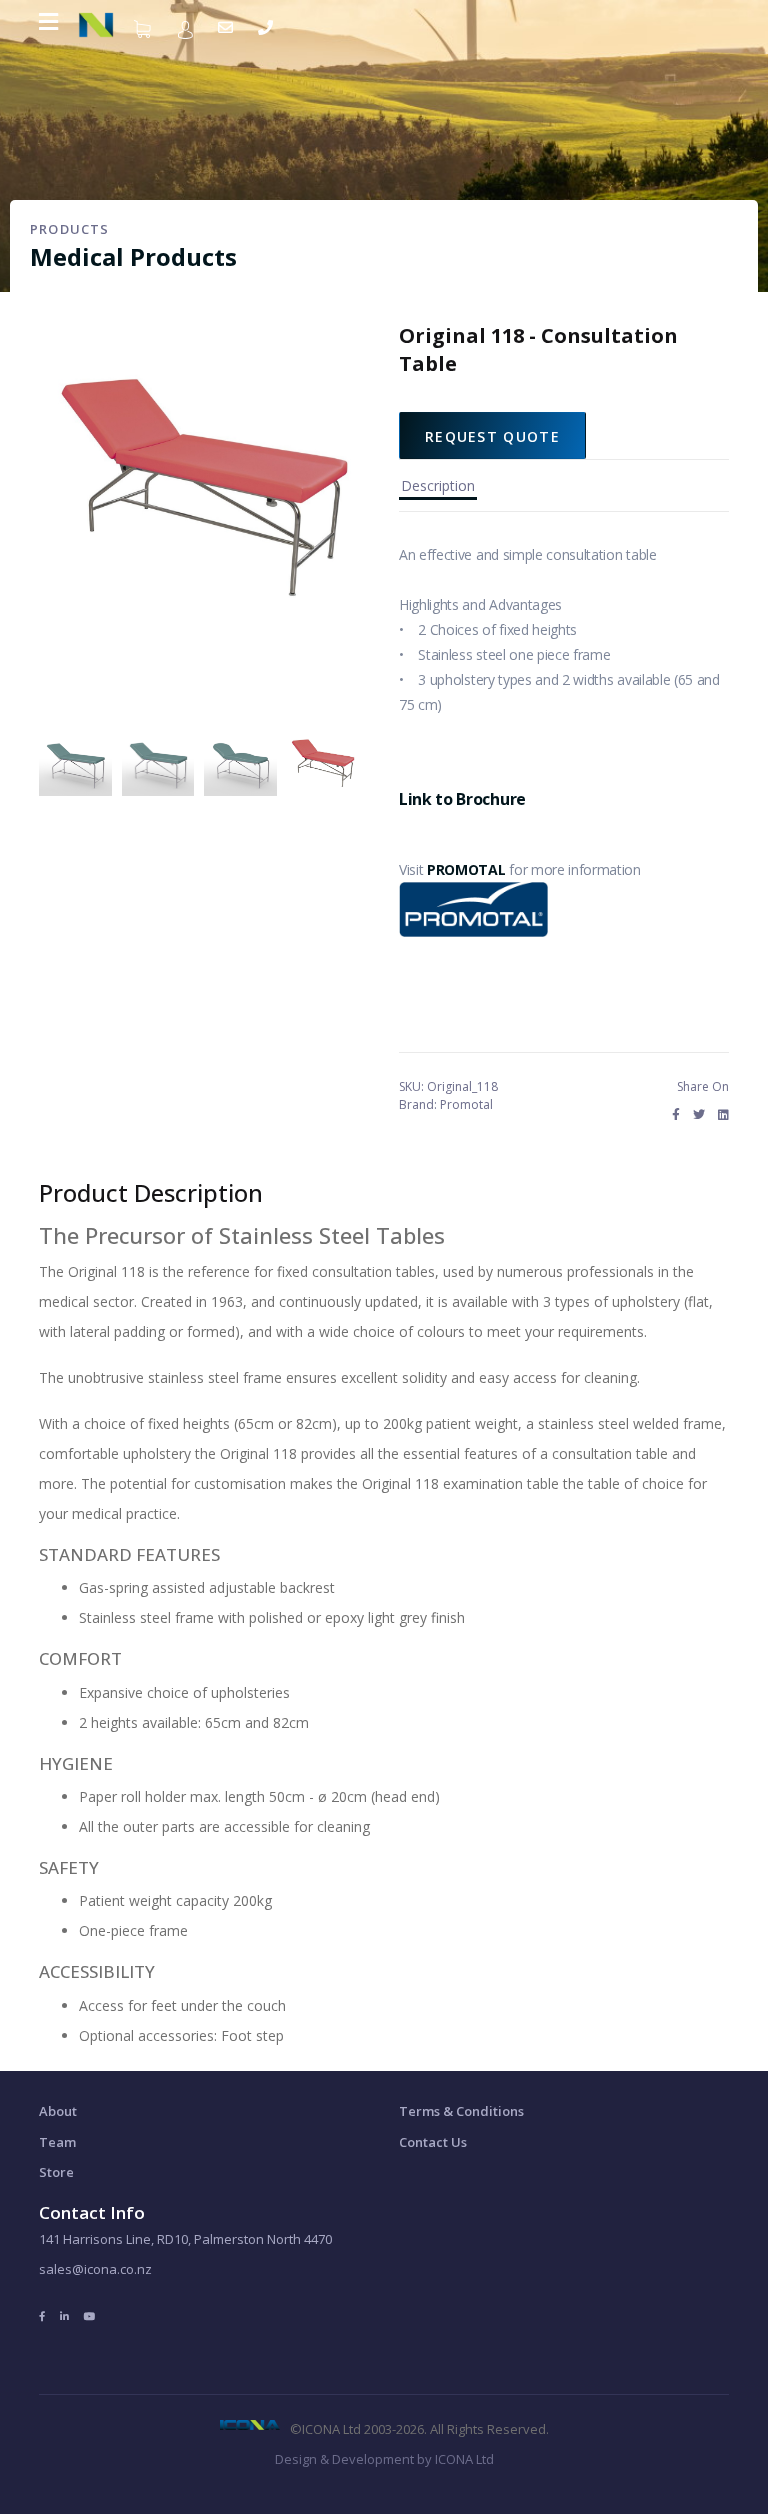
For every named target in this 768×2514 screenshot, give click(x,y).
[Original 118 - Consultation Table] (75, 761)
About (58, 2111)
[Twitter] (699, 1114)
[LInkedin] (64, 2316)
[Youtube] (89, 2316)
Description (438, 485)
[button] (188, 28)
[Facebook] (676, 1114)
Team (57, 2142)
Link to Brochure (462, 799)
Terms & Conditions (461, 2111)
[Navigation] (48, 21)
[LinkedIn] (723, 1114)
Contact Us (433, 2142)
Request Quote (492, 436)
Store (56, 2172)
